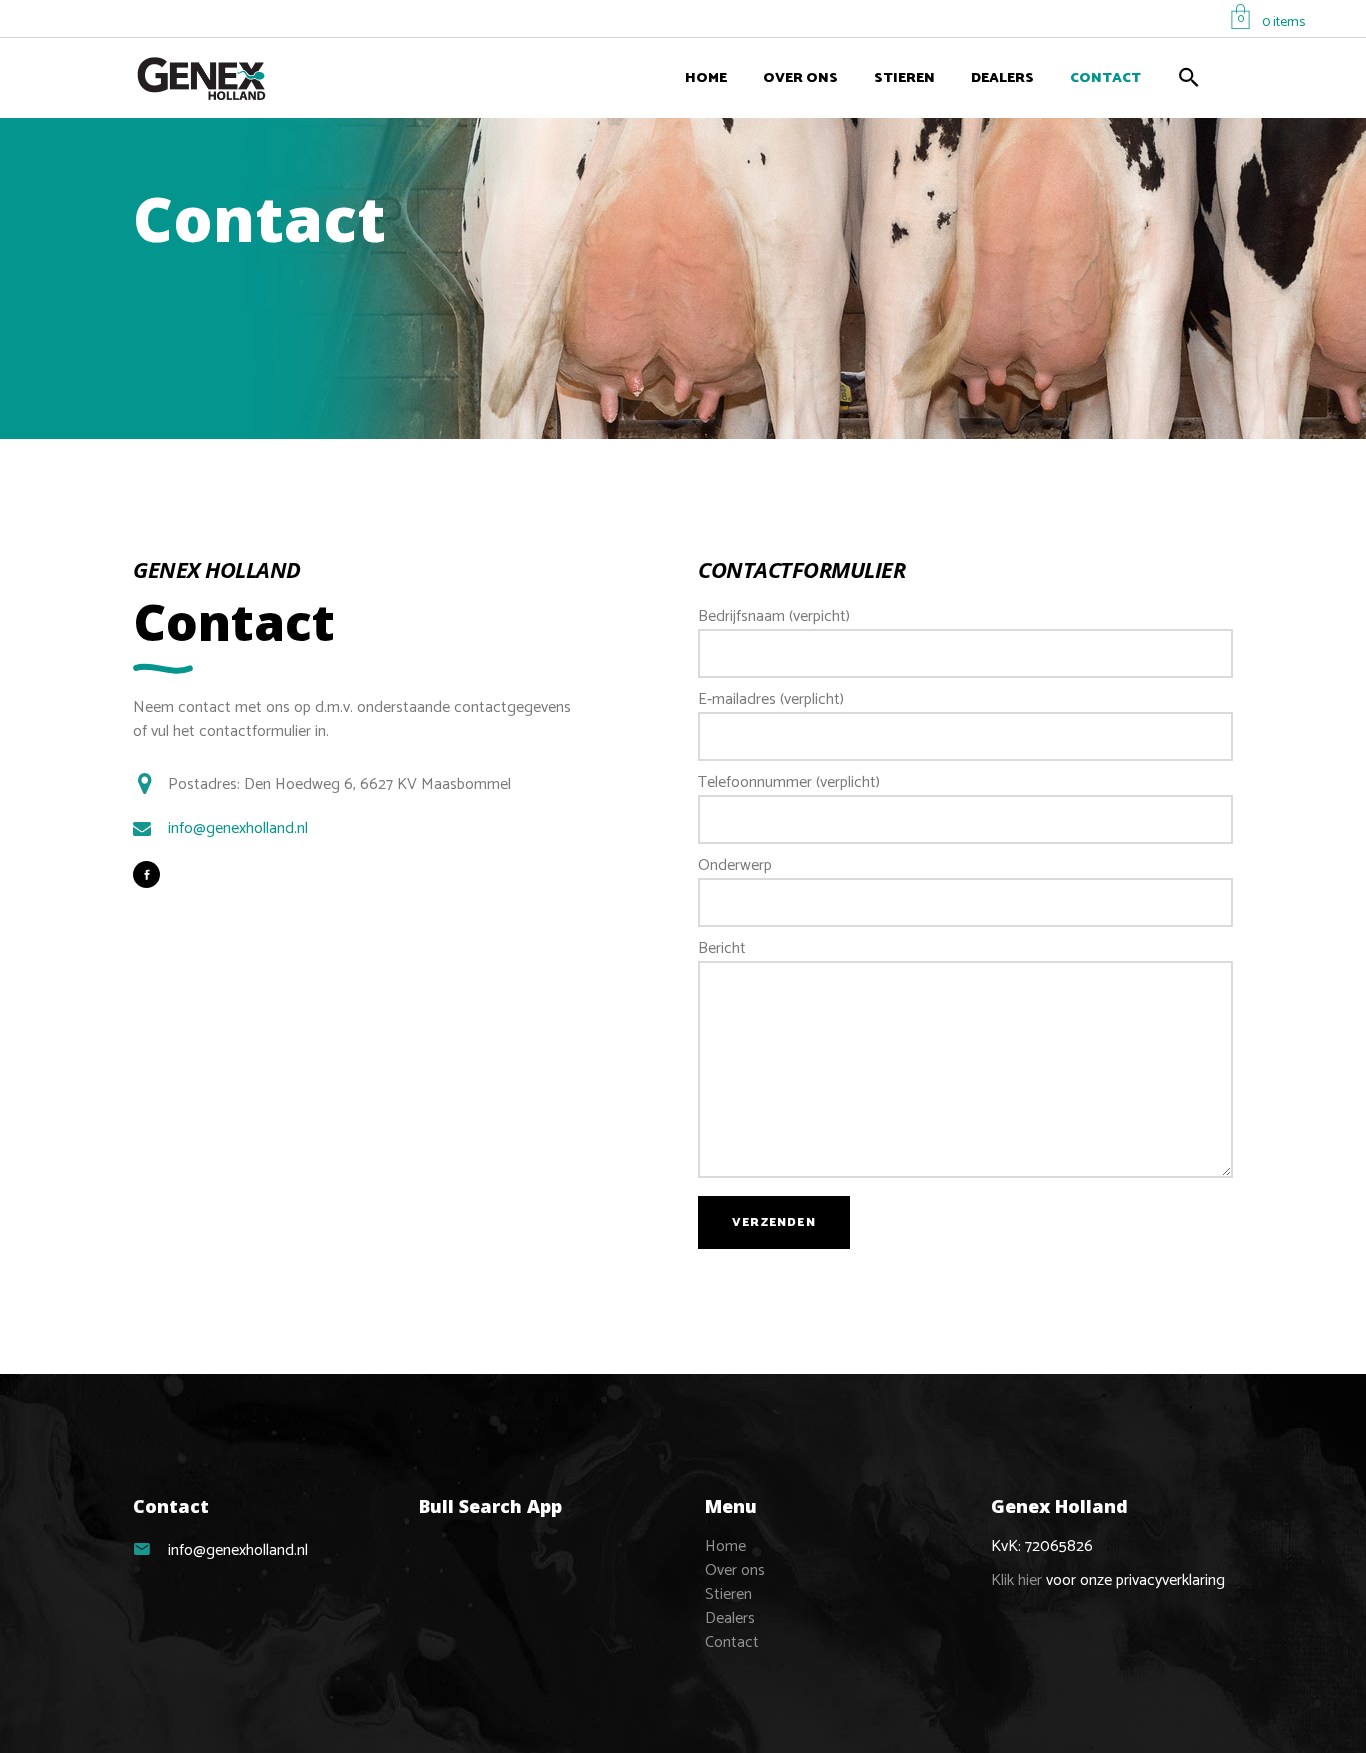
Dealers (730, 1618)
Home (725, 1546)
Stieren (728, 1594)
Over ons (735, 1570)
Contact (732, 1642)
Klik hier (1016, 1580)
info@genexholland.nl (238, 829)
